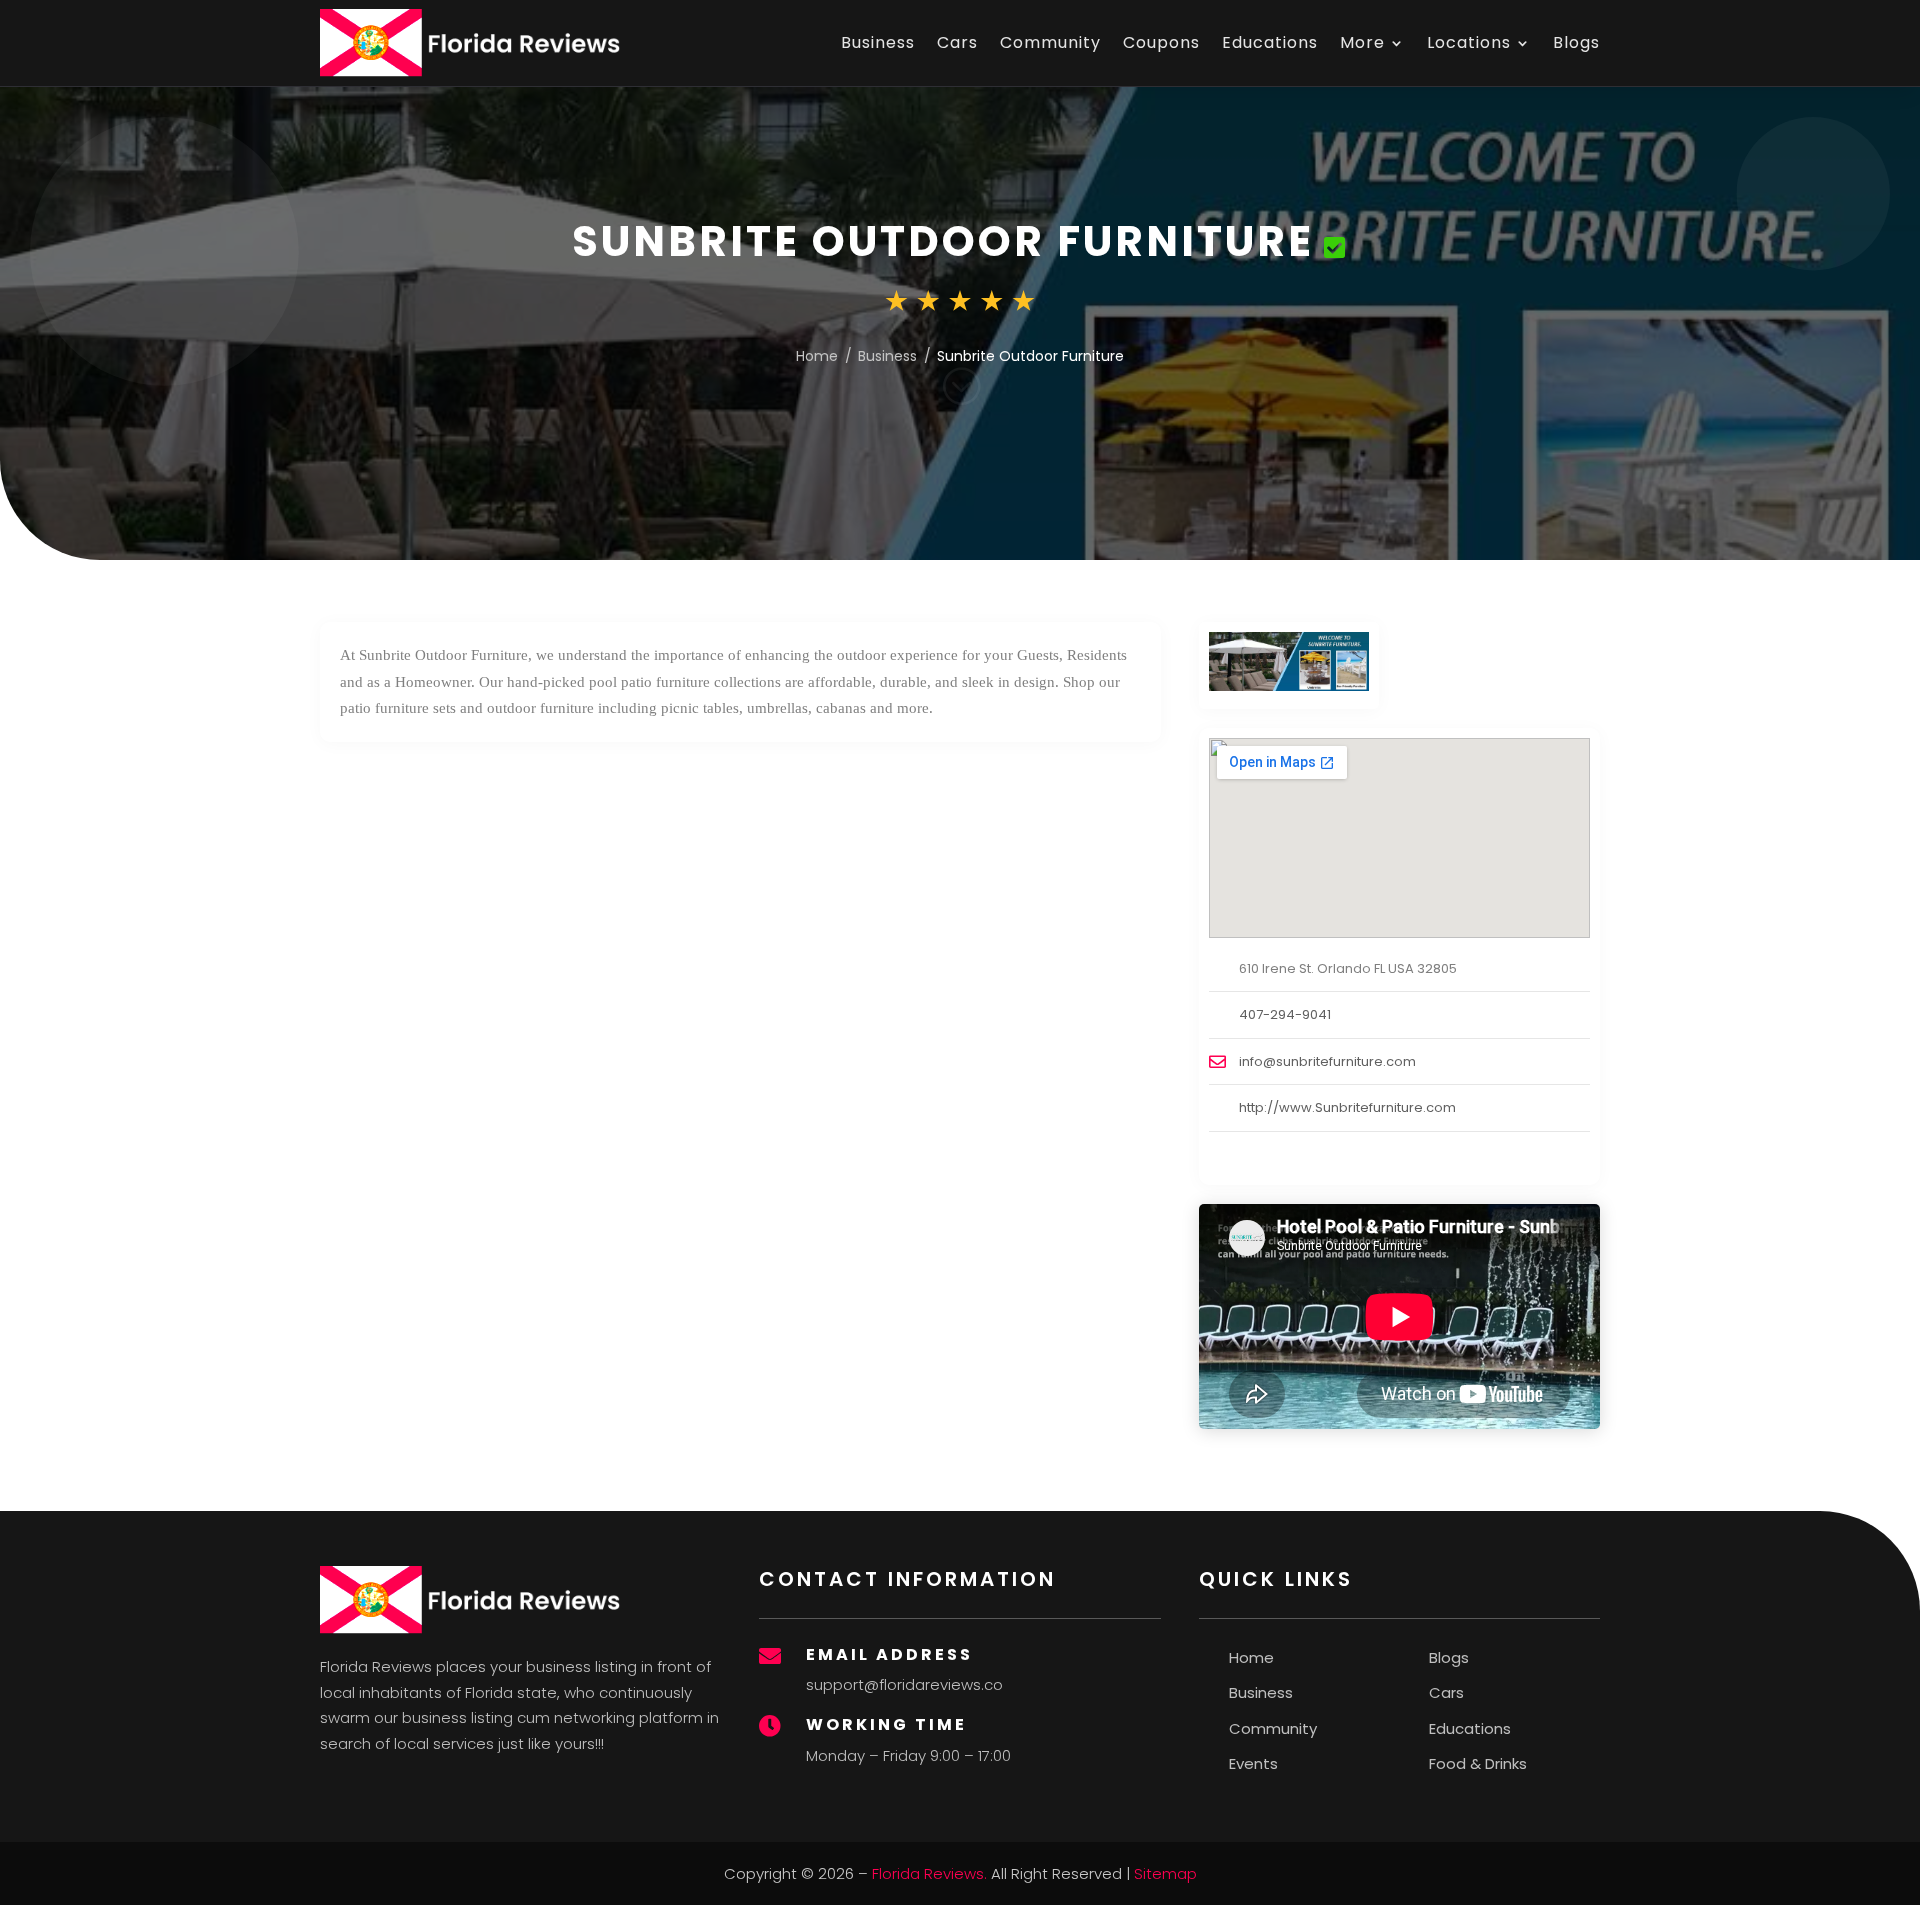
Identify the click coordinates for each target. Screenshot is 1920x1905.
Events (1253, 1763)
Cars (957, 42)
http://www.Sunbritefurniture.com (1347, 1107)
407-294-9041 (1285, 1014)
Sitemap (1165, 1873)
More (1362, 42)
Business (878, 42)
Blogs (1576, 42)
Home (817, 356)
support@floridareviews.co (904, 1684)
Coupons (1161, 42)
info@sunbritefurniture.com (1327, 1061)
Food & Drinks (1478, 1763)
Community (1050, 42)
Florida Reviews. (929, 1873)
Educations (1270, 42)
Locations (1469, 42)
